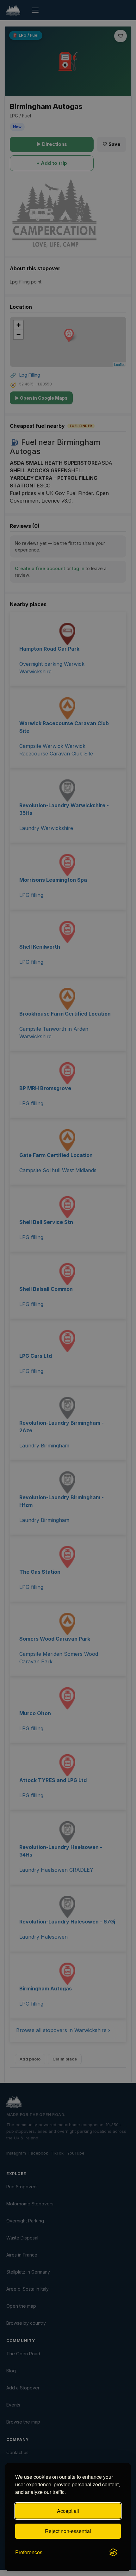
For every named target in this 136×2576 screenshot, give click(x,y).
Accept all (68, 2511)
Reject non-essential (68, 2531)
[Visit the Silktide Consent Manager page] (113, 2552)
